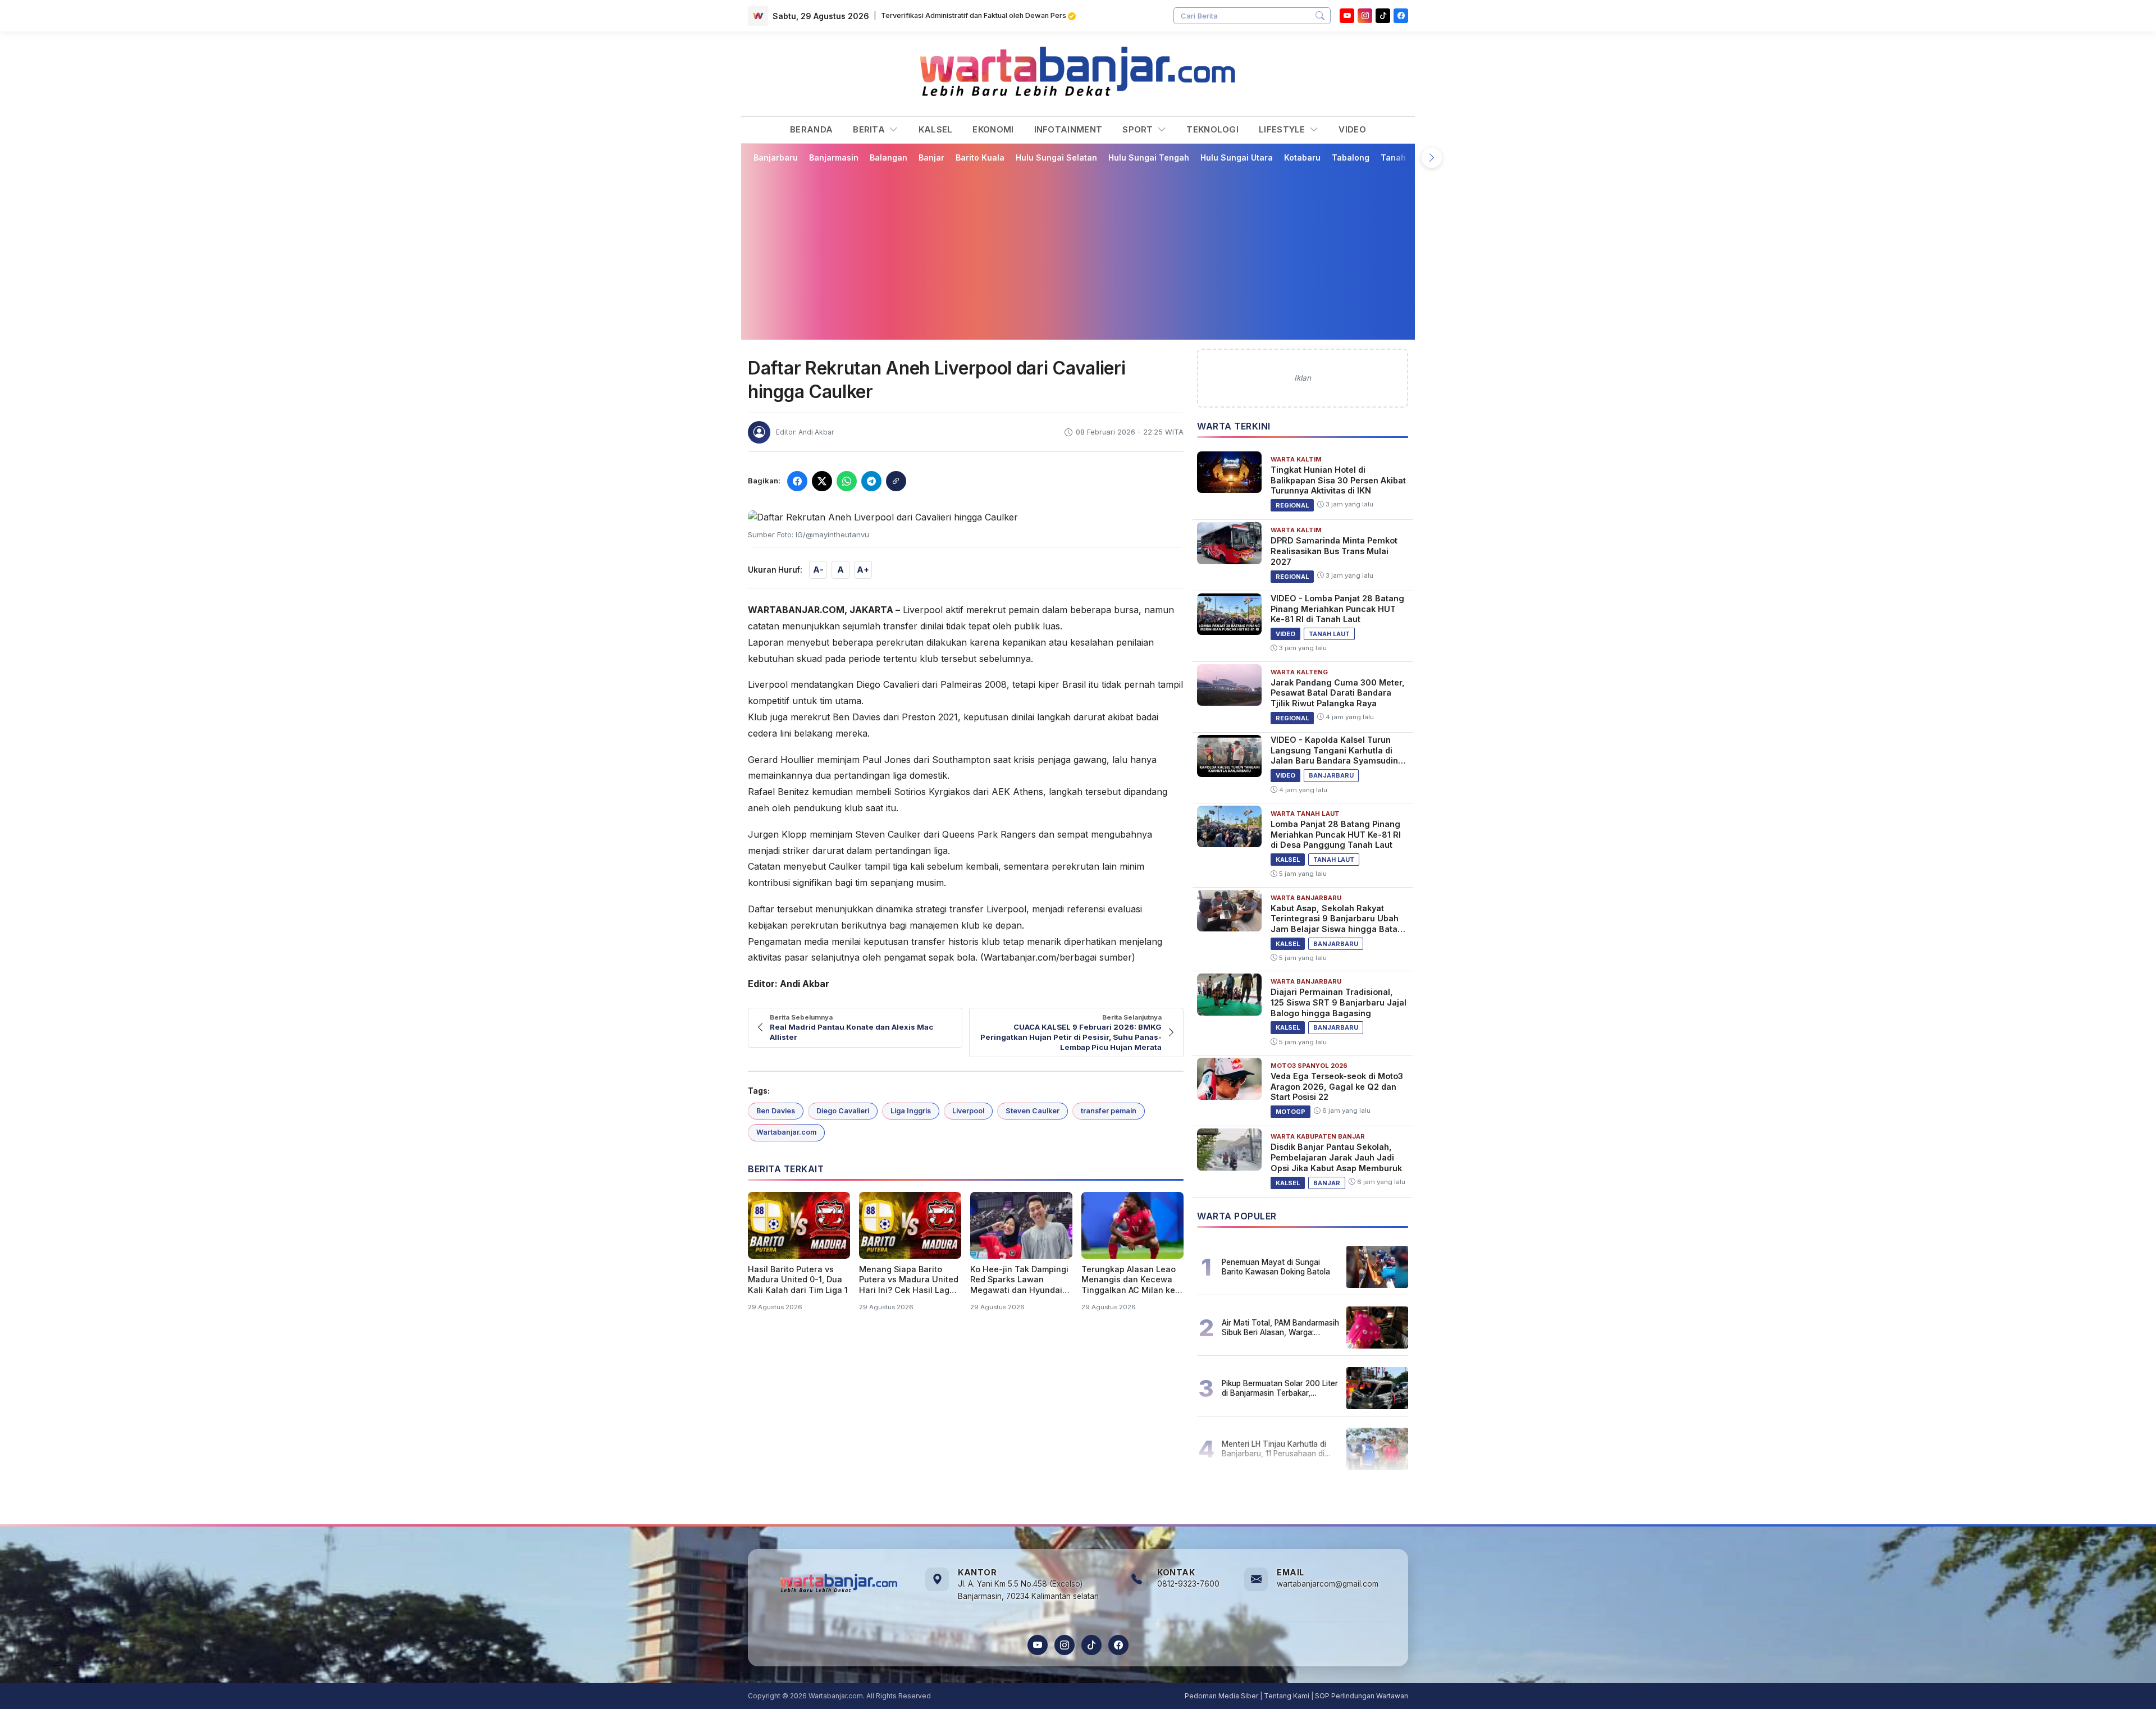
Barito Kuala (980, 157)
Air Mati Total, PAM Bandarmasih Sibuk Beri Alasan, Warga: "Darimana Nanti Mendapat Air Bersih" (1280, 1327)
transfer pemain (1109, 1111)
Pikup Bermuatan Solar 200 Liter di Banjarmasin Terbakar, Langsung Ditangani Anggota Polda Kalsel (1280, 1388)
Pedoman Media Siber (1221, 1696)
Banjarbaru (776, 157)
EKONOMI (993, 129)
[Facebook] (1401, 16)
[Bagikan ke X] (822, 481)
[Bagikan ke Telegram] (871, 481)
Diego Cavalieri (843, 1111)
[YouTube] (1347, 16)
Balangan (889, 157)
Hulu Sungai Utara (1237, 157)
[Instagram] (1365, 16)
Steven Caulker (1033, 1111)
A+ (863, 570)
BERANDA (811, 129)
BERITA (870, 129)
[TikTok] (1091, 1645)
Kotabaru (1302, 157)
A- (818, 570)
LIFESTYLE (1283, 129)
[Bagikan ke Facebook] (797, 481)
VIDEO (1352, 129)
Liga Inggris (911, 1111)
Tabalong (1351, 157)
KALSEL (936, 129)
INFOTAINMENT (1068, 129)
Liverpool (968, 1111)
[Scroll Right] (1432, 158)
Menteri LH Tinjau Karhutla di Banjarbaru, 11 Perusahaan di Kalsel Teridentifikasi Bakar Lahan (1274, 1448)
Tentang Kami (1287, 1696)
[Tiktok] (1383, 16)
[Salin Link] (896, 481)
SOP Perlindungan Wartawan (1362, 1696)
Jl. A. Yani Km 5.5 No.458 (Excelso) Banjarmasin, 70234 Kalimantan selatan (1028, 1590)
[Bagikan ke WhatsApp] (847, 481)
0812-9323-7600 (1188, 1584)
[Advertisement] (1085, 251)
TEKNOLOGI (1212, 129)
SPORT (1139, 129)
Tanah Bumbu (1408, 157)
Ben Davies (776, 1111)
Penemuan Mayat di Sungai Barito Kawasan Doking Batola (1276, 1267)
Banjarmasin (834, 157)
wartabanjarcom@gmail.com (1328, 1584)
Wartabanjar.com (786, 1132)
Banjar (931, 157)
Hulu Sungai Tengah (1149, 157)
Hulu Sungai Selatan (1056, 157)
